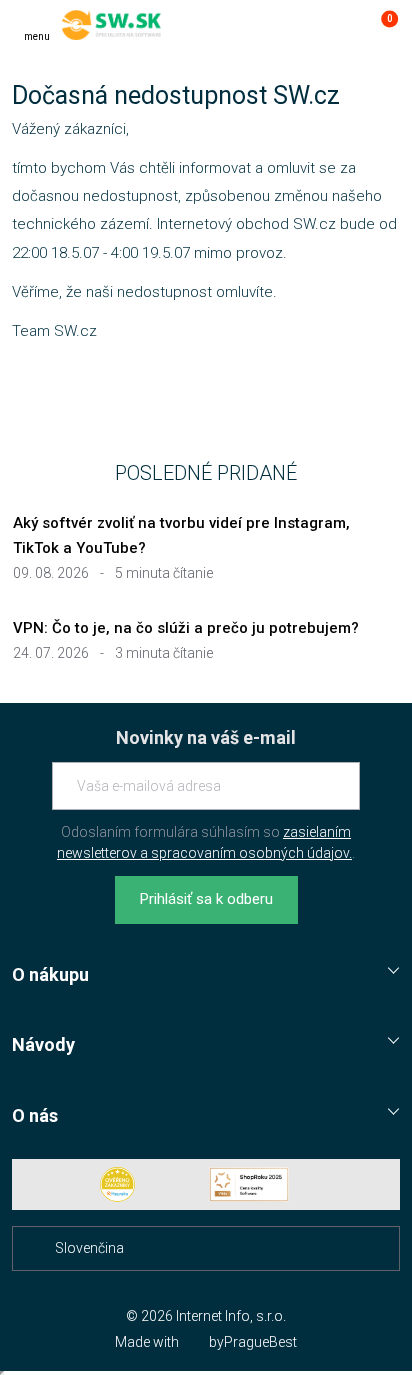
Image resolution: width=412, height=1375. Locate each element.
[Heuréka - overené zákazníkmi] (118, 1184)
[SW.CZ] (111, 25)
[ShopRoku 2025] (249, 1184)
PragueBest (260, 1342)
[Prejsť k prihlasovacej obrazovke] (340, 25)
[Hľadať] (300, 25)
